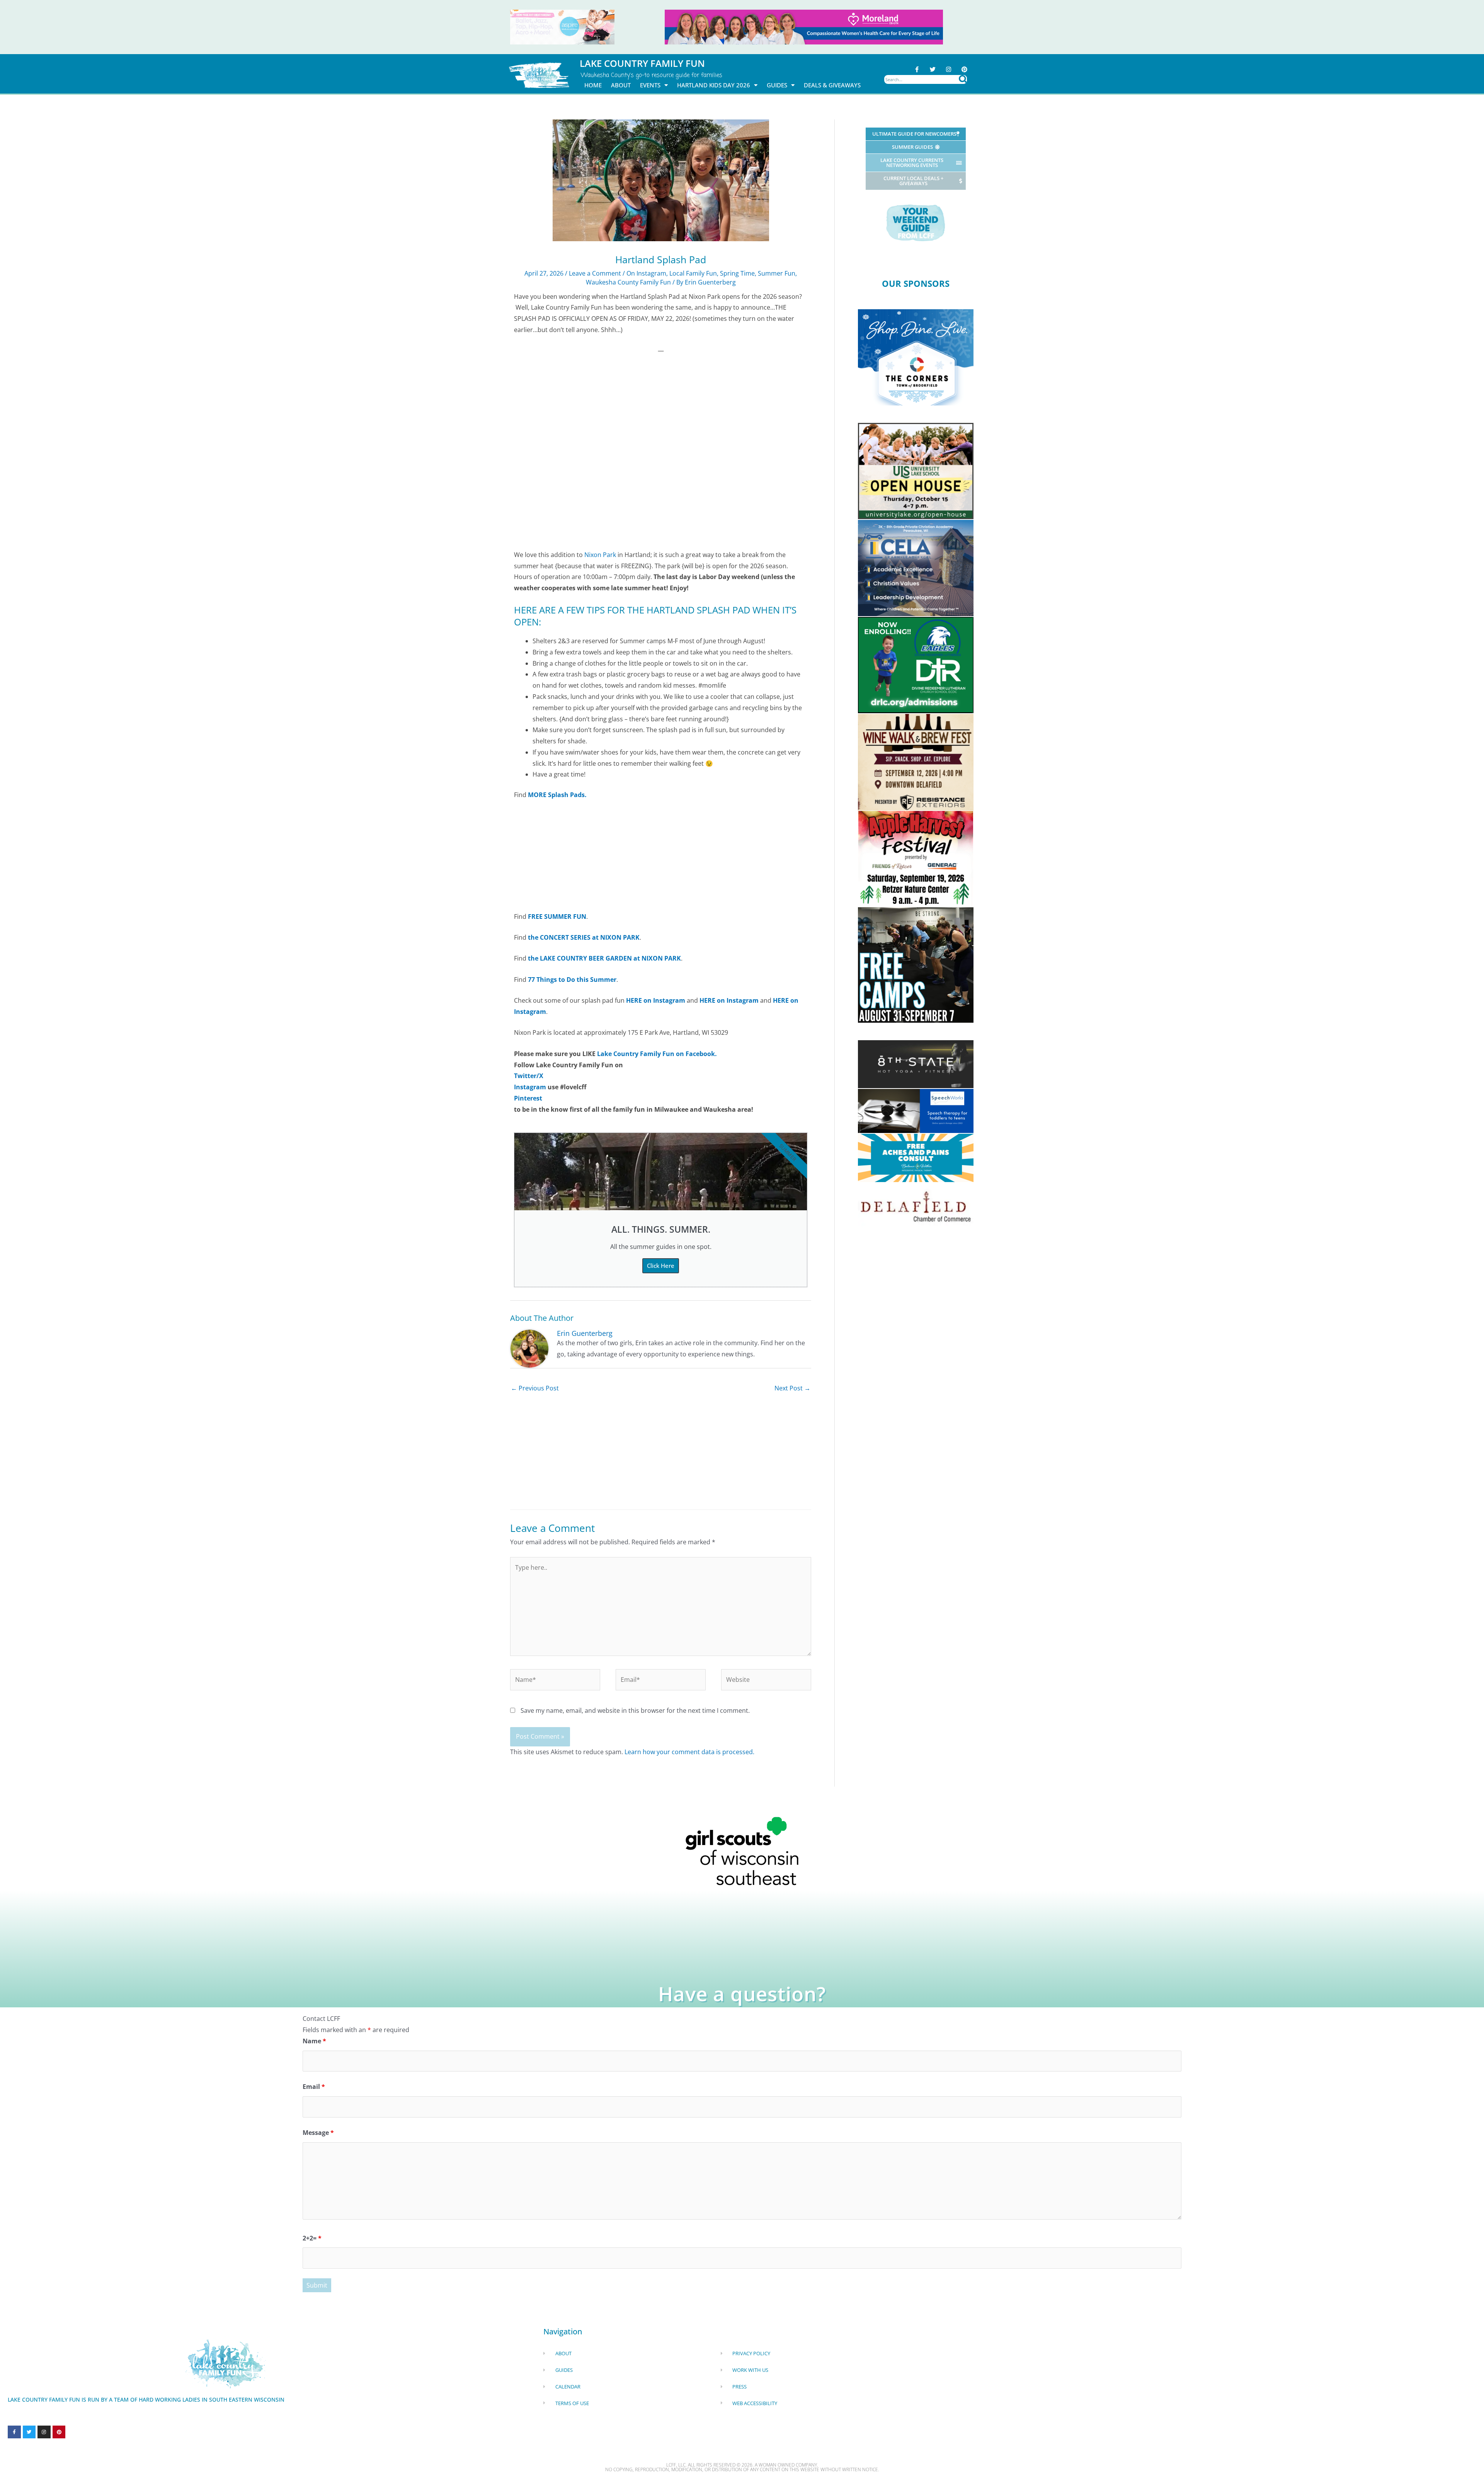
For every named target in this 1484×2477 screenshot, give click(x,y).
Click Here (661, 1266)
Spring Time (737, 273)
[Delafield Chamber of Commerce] (916, 1206)
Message (318, 2133)
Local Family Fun (693, 273)
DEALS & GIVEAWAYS (832, 85)
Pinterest (528, 1098)
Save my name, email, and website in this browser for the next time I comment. (635, 1710)
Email (314, 2087)
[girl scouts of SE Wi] (742, 1850)
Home (593, 85)
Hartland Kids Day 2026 (714, 85)
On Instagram (646, 273)
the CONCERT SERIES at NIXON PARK (584, 937)
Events (650, 85)
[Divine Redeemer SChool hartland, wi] (916, 664)
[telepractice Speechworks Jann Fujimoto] (916, 1111)
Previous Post (535, 1388)
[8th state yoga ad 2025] (916, 1063)
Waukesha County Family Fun (628, 282)
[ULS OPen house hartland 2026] (916, 470)
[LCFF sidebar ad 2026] (916, 858)
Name (314, 2041)
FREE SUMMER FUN (557, 917)
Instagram (530, 1087)
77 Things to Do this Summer (572, 980)
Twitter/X (529, 1076)
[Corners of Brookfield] (916, 357)
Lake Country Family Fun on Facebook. (657, 1054)
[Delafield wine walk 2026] (916, 761)
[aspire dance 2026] (562, 26)
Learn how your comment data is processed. (689, 1752)
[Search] (963, 79)
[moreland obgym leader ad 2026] (804, 26)
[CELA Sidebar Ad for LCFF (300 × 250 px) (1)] (916, 567)
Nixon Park (600, 555)
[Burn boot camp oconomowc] (916, 964)
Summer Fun (777, 273)
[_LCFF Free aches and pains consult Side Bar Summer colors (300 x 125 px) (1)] (916, 1157)
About (621, 85)
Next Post (792, 1388)
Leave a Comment (595, 273)
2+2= (312, 2238)
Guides (777, 85)
